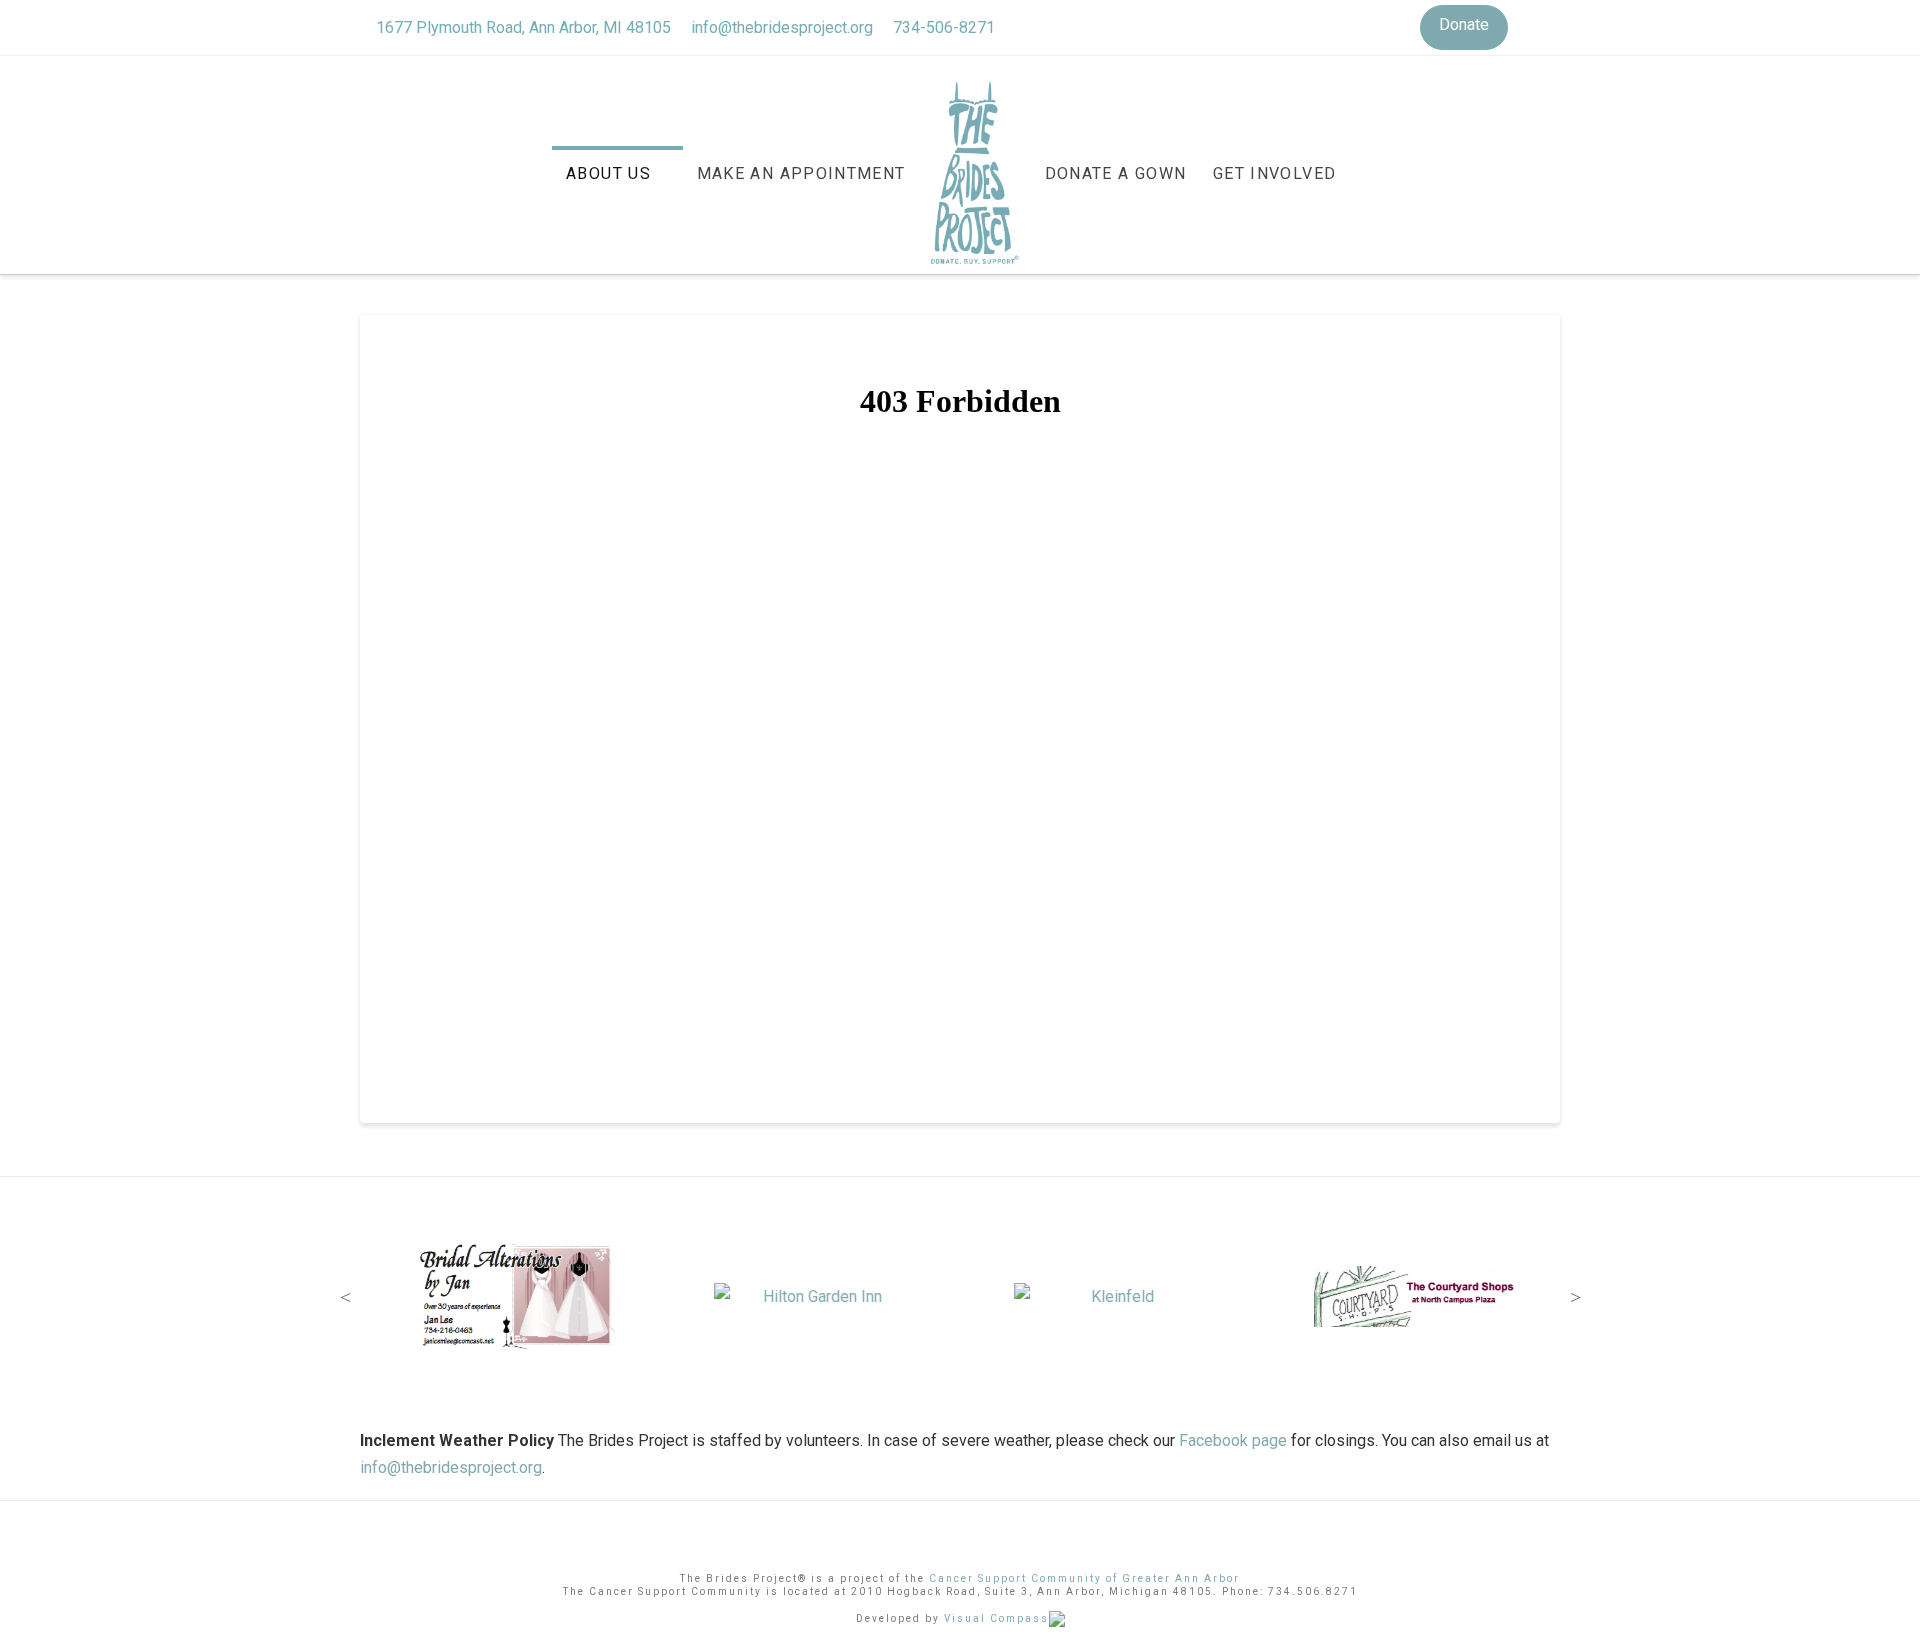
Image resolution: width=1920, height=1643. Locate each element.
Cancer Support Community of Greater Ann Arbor (1084, 1578)
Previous (345, 1297)
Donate (1464, 24)
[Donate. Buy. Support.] (974, 176)
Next (1575, 1297)
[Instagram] (1550, 27)
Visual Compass (996, 1618)
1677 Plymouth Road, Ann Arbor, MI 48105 (523, 27)
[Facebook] (1524, 27)
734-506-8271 (944, 27)
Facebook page (1233, 1440)
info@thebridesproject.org (782, 27)
